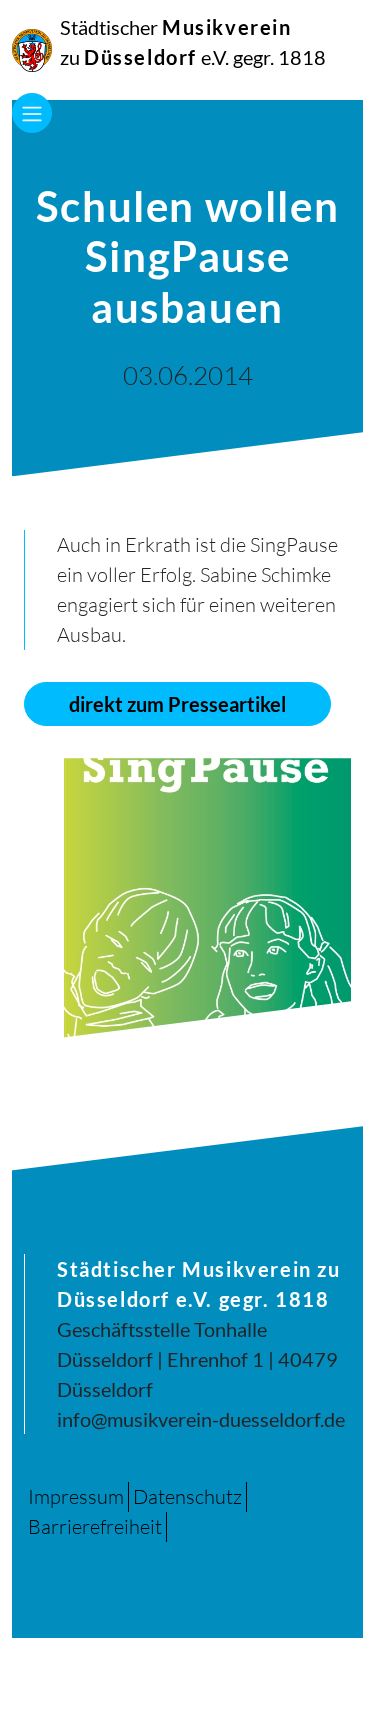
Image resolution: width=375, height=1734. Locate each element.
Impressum (76, 1496)
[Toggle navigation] (32, 113)
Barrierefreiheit (95, 1526)
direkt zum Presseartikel (177, 704)
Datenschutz (187, 1496)
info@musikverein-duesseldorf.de (201, 1419)
